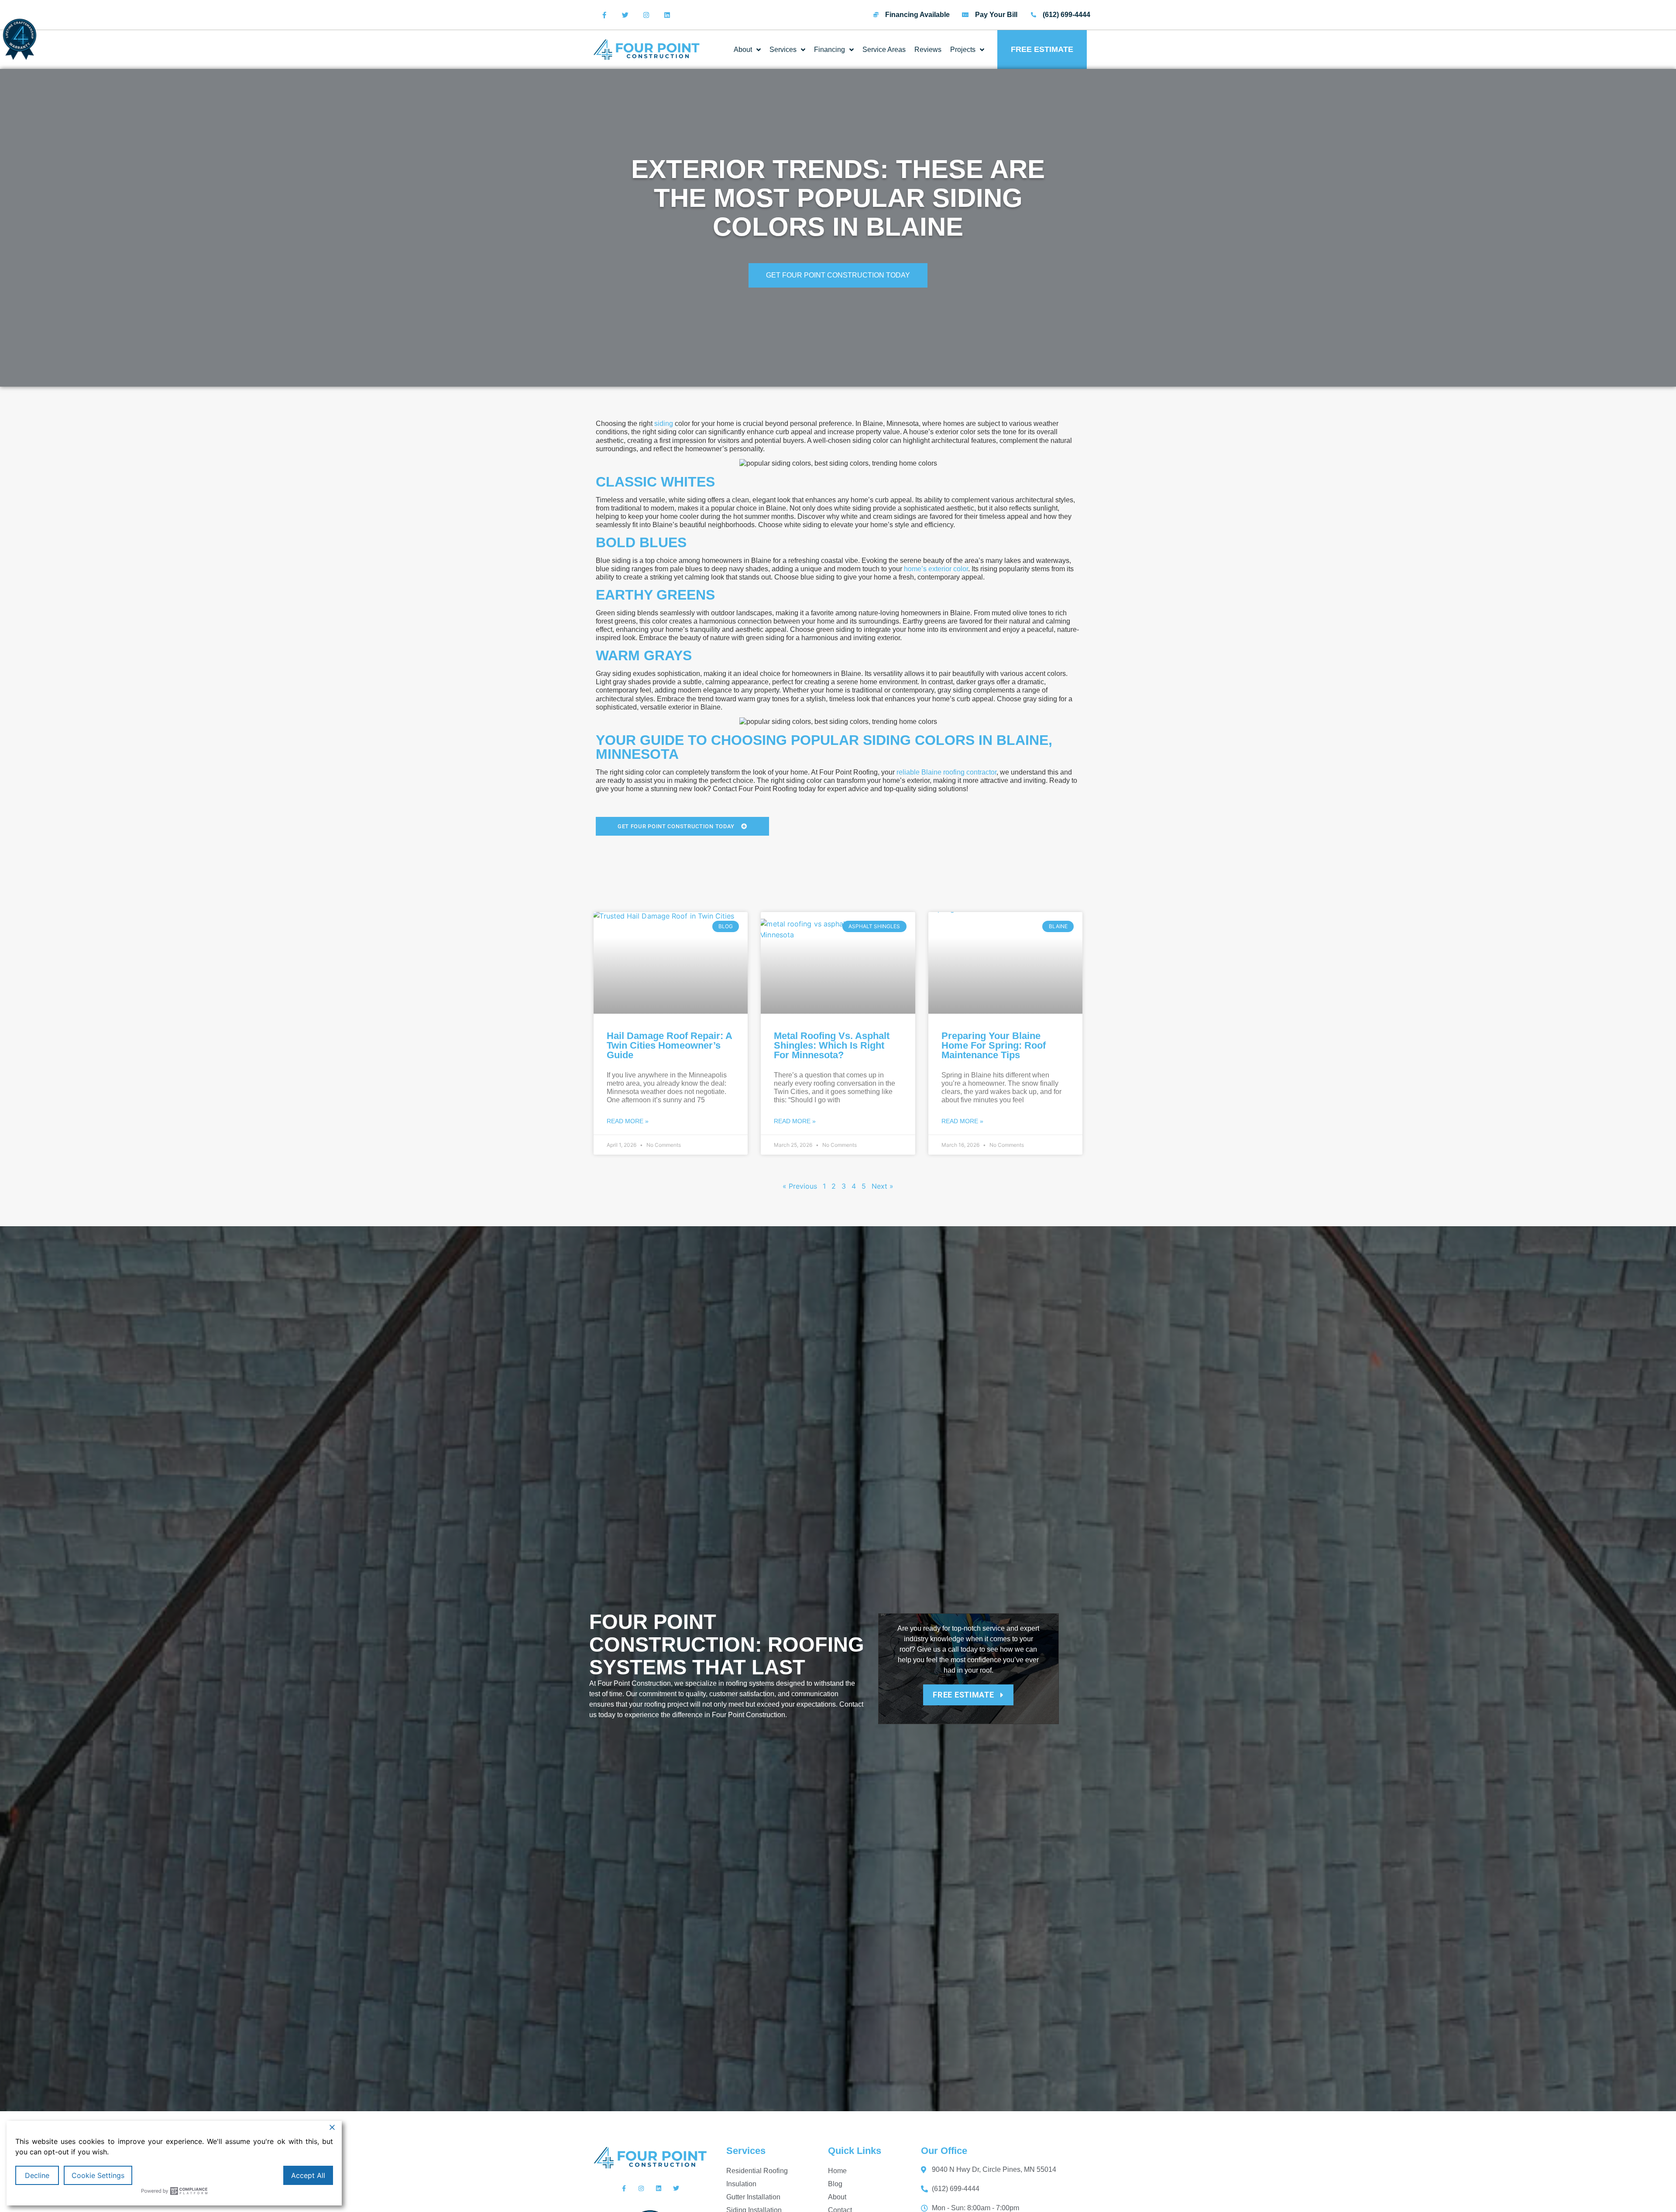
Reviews (928, 50)
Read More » (628, 1121)
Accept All (308, 2175)
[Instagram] (646, 15)
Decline (37, 2175)
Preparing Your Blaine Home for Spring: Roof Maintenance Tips (994, 1045)
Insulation (741, 2184)
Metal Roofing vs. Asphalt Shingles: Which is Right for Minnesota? (832, 1045)
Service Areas (884, 50)
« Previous (800, 1186)
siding (664, 424)
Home (837, 2171)
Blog (835, 2184)
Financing (829, 50)
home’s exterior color (936, 569)
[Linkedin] (667, 15)
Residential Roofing (757, 2171)
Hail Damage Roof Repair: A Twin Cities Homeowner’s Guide (669, 1045)
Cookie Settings (98, 2175)
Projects (963, 50)
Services (783, 50)
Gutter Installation (753, 2197)
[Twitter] (625, 15)
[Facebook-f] (604, 15)
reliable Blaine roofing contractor (946, 772)
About (743, 50)
